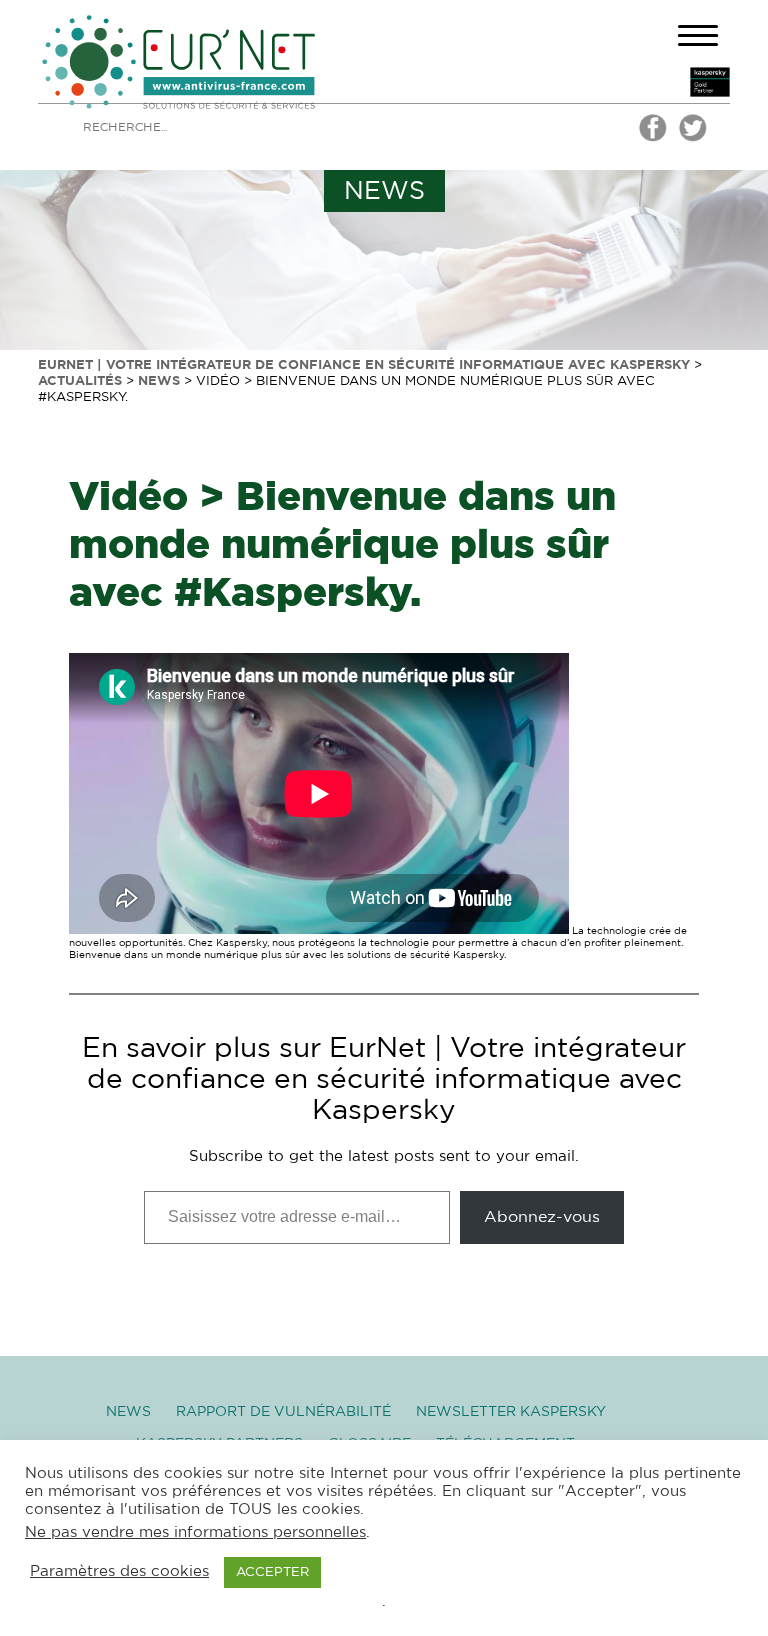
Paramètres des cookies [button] (119, 1571)
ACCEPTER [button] (272, 1572)
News (128, 1412)
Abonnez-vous (542, 1217)
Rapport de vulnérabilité (283, 1412)
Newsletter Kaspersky (511, 1412)
